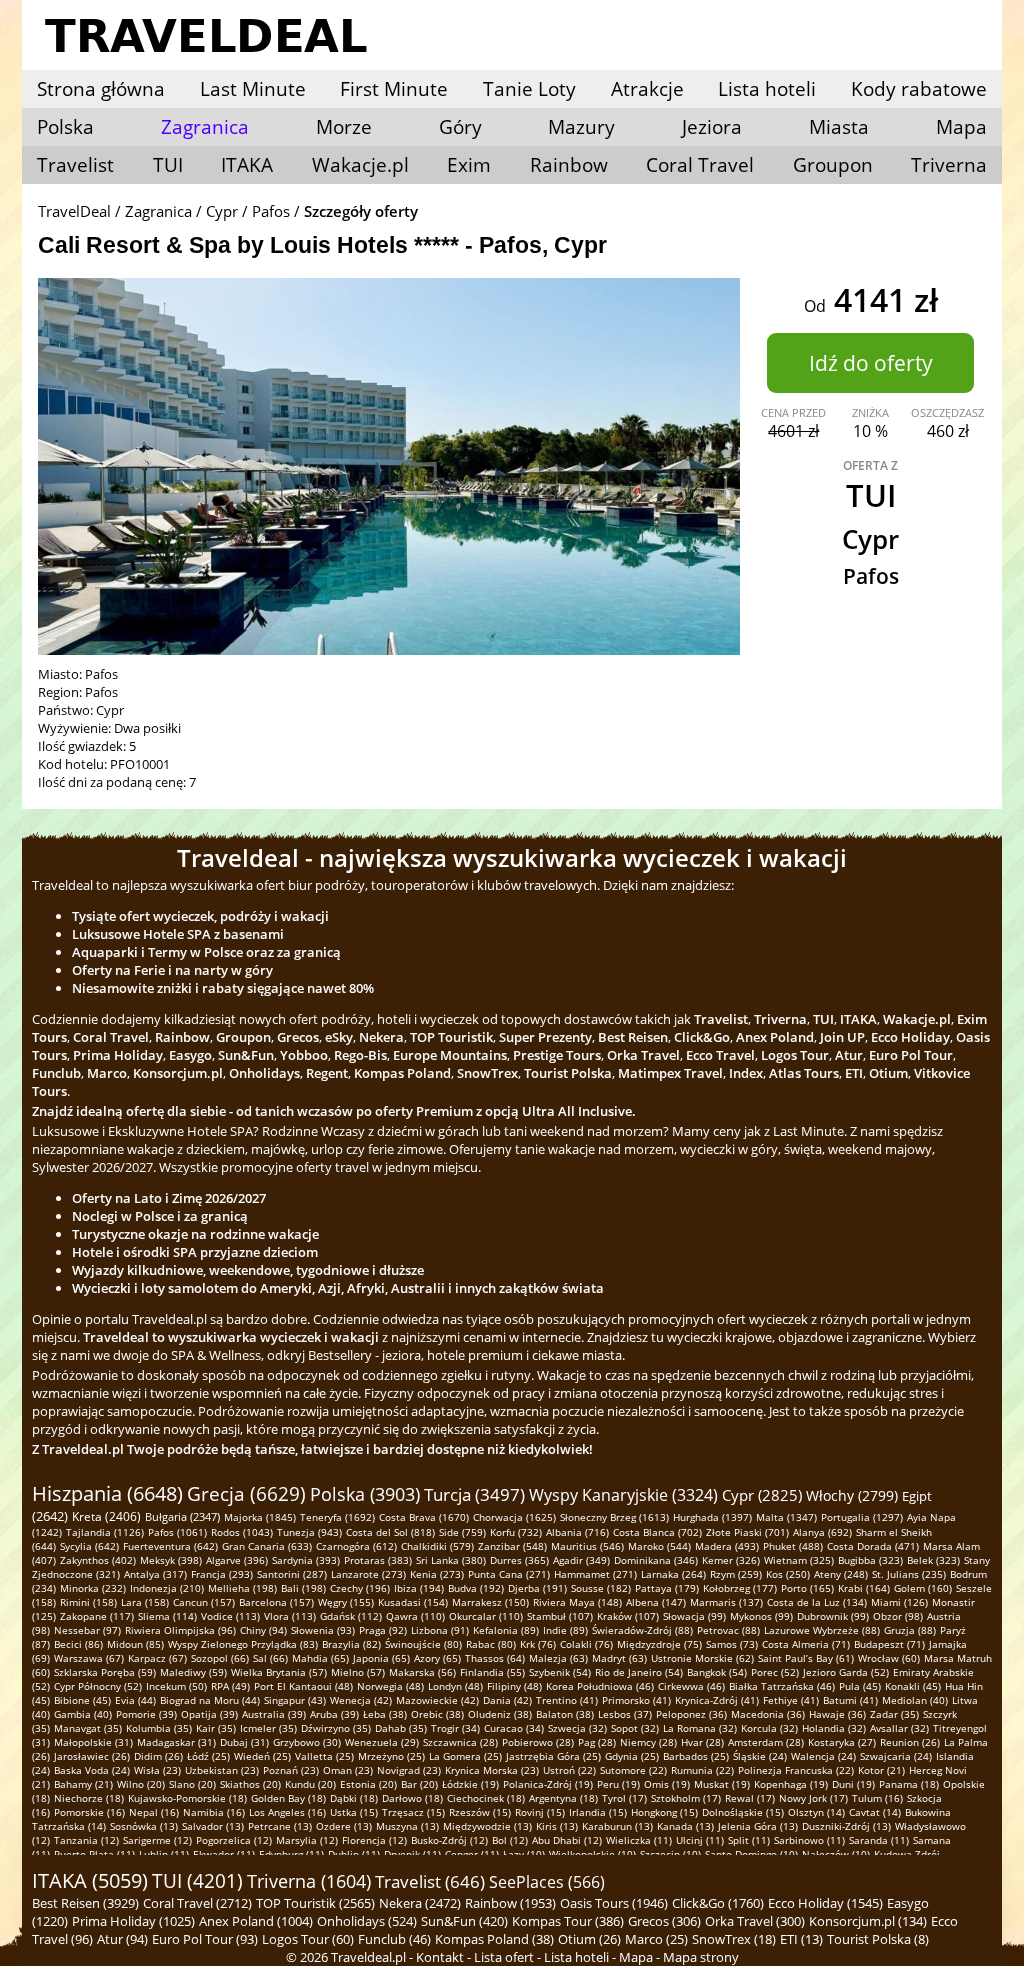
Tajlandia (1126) (105, 1532)
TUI (168, 165)
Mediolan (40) (915, 1700)
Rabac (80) (491, 1644)
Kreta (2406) (106, 1516)
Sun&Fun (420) (464, 1921)
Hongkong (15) (664, 1812)
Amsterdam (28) (766, 1742)
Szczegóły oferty (361, 211)
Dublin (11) (354, 1854)
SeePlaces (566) (547, 1882)
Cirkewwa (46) (691, 1686)
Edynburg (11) (291, 1854)
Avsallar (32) (899, 1728)
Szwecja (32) (577, 1728)
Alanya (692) (822, 1532)
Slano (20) (192, 1784)
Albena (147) (656, 1602)
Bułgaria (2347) (182, 1516)
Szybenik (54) (560, 1672)
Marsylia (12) (307, 1840)
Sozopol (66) (220, 1658)
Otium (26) (589, 1939)
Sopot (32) (635, 1728)
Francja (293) (222, 1574)
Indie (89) (565, 1630)
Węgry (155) (346, 1602)
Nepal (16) (154, 1812)
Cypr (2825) (762, 1495)
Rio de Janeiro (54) (639, 1672)
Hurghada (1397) (712, 1517)
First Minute (394, 89)
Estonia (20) (368, 1784)
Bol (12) (510, 1840)
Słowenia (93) (323, 1630)
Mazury (581, 127)
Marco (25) (656, 1939)
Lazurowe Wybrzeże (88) (822, 1630)
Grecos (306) (664, 1921)
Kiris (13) (557, 1826)
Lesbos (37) (625, 1714)
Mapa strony (701, 1957)
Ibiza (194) (419, 1588)
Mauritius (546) (587, 1546)
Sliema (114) (167, 1616)
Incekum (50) (176, 1686)
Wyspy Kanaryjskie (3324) (623, 1495)
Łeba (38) (385, 1714)
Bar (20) (419, 1784)
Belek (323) (933, 1560)
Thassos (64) (495, 1658)
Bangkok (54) (717, 1672)
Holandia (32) (834, 1728)
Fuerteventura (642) (170, 1546)
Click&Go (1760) (718, 1903)
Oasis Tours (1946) (614, 1903)
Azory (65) (437, 1658)
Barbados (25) (696, 1756)
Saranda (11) (879, 1840)
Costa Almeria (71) (806, 1644)
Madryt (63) (619, 1658)
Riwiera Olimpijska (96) (180, 1630)
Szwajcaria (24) (896, 1756)
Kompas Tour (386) (568, 1921)
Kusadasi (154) (413, 1602)
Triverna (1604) (309, 1881)
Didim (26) (158, 1756)
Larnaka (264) (673, 1574)
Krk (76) (538, 1644)
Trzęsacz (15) (413, 1812)
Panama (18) (909, 1784)
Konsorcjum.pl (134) (868, 1921)
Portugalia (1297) (862, 1517)
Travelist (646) (430, 1881)
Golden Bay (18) (288, 1798)
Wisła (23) (157, 1770)
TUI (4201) (197, 1881)
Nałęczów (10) (836, 1854)
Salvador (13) (213, 1826)
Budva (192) (476, 1588)
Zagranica (158, 211)
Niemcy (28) (648, 1742)
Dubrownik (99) (833, 1616)
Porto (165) (807, 1588)
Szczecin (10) (670, 1854)
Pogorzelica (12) (234, 1840)
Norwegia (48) (390, 1686)
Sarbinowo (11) (809, 1840)
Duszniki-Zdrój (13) (846, 1826)
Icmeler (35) (268, 1728)
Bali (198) (303, 1588)
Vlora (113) (290, 1616)
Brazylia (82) (351, 1644)
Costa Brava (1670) (424, 1517)
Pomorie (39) (146, 1714)
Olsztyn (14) (816, 1812)
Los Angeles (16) (287, 1812)
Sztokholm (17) (686, 1798)
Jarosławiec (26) (92, 1756)
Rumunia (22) (702, 1770)
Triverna (949, 165)
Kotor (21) (881, 1770)
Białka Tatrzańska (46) (782, 1686)
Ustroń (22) (569, 1770)
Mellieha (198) (242, 1588)
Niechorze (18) (89, 1798)
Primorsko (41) (636, 1700)
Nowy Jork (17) (813, 1798)
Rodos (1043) (242, 1532)
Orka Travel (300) (755, 1921)
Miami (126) (899, 1602)
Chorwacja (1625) (514, 1517)
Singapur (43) (295, 1700)
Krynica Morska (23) (492, 1770)
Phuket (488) (793, 1546)
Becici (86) (78, 1644)
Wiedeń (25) (262, 1756)
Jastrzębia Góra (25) (553, 1756)
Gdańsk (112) (351, 1616)
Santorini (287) (292, 1574)
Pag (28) (597, 1742)
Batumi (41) (850, 1700)
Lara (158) (145, 1602)
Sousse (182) (601, 1588)
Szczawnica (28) (460, 1742)
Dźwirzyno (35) (336, 1728)
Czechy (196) (360, 1588)
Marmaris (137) (726, 1602)
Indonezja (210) (167, 1588)
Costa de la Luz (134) (817, 1602)
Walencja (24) (823, 1756)
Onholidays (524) (367, 1921)
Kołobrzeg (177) (740, 1588)
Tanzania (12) (86, 1840)
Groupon (833, 165)
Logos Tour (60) (308, 1939)
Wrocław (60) (889, 1658)
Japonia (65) (381, 1658)
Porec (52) (775, 1672)
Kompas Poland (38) (494, 1939)
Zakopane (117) (97, 1616)
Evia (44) (135, 1700)
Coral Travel (700, 165)
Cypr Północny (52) (98, 1686)
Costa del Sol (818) (390, 1532)
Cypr (222, 211)
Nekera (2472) (420, 1903)
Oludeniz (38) (500, 1714)
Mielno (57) (358, 1672)
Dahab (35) (401, 1728)
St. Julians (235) (909, 1574)
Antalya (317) (155, 1574)
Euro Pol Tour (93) (205, 1939)
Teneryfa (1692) (337, 1517)
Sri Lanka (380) (451, 1560)
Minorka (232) (93, 1588)
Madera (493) (727, 1546)
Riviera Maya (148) (577, 1602)
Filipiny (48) (514, 1686)
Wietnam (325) (799, 1560)
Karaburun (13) (617, 1826)
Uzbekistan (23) (222, 1770)
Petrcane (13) (280, 1826)
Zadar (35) (894, 1714)
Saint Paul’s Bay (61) (806, 1658)
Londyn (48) (455, 1686)
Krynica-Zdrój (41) (717, 1700)
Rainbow (569, 165)
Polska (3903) (365, 1494)
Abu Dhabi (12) (567, 1840)
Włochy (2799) (852, 1495)
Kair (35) (216, 1728)
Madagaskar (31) (176, 1742)
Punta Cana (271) (509, 1574)
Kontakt (440, 1957)
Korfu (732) (516, 1532)
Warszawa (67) (89, 1658)
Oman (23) (348, 1770)
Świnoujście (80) (423, 1644)
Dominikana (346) (656, 1560)
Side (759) (462, 1532)
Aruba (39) (334, 1714)
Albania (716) (577, 1532)
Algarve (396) (237, 1560)
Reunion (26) (910, 1742)
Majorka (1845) (260, 1517)
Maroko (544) (659, 1546)
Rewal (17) (750, 1798)
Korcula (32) (769, 1728)
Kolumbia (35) (159, 1728)
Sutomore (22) (633, 1770)
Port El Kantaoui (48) (303, 1686)
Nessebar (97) (87, 1630)
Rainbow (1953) (510, 1903)
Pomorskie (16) (89, 1812)
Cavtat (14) (875, 1812)
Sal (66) (270, 1658)
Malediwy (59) (193, 1672)
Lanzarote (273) (368, 1574)
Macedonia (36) (768, 1714)
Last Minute (253, 89)
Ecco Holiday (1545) (825, 1903)
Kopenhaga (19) (791, 1784)
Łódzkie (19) (470, 1784)
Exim (469, 165)
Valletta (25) (324, 1756)
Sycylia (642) (89, 1546)
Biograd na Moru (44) (210, 1700)
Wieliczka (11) (639, 1840)
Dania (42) (507, 1700)
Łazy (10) (524, 1854)
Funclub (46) (394, 1939)
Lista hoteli (767, 89)
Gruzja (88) (910, 1630)
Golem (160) (923, 1588)
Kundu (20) (310, 1784)
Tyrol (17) (624, 1798)
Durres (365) (519, 1560)
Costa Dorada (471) (873, 1546)
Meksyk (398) (171, 1560)
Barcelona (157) (276, 1602)
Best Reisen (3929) (85, 1903)
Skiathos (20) (250, 1784)
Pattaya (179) (667, 1588)
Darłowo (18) (412, 1798)
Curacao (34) (514, 1728)
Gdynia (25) (632, 1756)
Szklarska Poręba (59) (105, 1672)
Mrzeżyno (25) (391, 1756)
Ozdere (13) (344, 1826)
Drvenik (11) (412, 1854)
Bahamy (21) (83, 1784)
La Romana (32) (700, 1728)
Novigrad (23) (409, 1770)
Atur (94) (122, 1939)
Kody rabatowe (919, 89)
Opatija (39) (209, 1714)
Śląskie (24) (760, 1756)
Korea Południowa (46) (600, 1686)
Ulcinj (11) (700, 1840)
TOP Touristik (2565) (315, 1903)
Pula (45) (860, 1686)
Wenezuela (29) (382, 1742)
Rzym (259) (736, 1574)
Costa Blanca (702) (657, 1532)
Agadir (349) (581, 1560)
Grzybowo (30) (307, 1742)
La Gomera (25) (465, 1756)
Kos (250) (788, 1574)
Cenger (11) (472, 1854)
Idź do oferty (871, 363)
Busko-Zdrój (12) (449, 1840)
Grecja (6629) (246, 1494)
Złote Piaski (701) (747, 1532)
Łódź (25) (208, 1756)
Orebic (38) (437, 1714)
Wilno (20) (141, 1784)
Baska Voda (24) (92, 1770)
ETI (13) (801, 1939)
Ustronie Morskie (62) (702, 1658)
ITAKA (247, 165)
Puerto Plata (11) (94, 1854)
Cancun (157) (204, 1602)
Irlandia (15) (598, 1812)
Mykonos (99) (761, 1616)
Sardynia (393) (306, 1560)
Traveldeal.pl (368, 1957)
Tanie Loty (529, 89)
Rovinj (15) (540, 1812)
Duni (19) (853, 1784)
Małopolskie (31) (93, 1742)
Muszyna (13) (407, 1826)
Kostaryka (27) (842, 1742)
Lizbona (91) (440, 1630)
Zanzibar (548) (512, 1546)
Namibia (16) (214, 1812)
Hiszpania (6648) (107, 1493)
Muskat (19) (722, 1784)
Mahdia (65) (320, 1658)
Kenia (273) (437, 1574)
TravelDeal (74, 211)
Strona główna (101, 89)
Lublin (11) (164, 1854)
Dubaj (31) (244, 1742)
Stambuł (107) (560, 1616)
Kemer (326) (731, 1560)
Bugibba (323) (870, 1560)
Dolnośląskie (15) (743, 1812)
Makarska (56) (422, 1672)
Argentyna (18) (563, 1798)
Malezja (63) (558, 1658)
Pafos (271, 211)
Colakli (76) (586, 1644)
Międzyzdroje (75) (659, 1644)
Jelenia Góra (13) (758, 1826)
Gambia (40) (83, 1714)
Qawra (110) (415, 1616)
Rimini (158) (88, 1602)
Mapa (961, 127)
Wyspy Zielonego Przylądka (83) (243, 1644)
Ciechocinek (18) (486, 1798)
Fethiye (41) (791, 1700)
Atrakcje (647, 89)
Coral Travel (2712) (197, 1903)
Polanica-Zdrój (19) (548, 1784)
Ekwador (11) (224, 1854)
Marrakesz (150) (490, 1602)
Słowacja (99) (694, 1616)
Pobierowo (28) (538, 1742)
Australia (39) (274, 1714)
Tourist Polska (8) (878, 1939)
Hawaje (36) (837, 1714)
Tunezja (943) (309, 1532)
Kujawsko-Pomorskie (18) (187, 1798)
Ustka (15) (354, 1812)
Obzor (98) (898, 1616)
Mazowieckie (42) (437, 1700)
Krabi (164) (864, 1588)
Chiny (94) (263, 1630)
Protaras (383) (378, 1560)
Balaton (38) (565, 1714)
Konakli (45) (913, 1686)
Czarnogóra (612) (356, 1546)
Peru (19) (618, 1784)
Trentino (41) (567, 1700)
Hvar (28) (702, 1742)
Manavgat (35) (88, 1728)
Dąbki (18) (354, 1798)
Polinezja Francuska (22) (796, 1770)
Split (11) (749, 1840)
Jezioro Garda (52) (846, 1672)
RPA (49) (230, 1686)
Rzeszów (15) (480, 1812)
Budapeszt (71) (889, 1644)
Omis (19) (667, 1784)
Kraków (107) (628, 1616)
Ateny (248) (841, 1574)
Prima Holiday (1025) (133, 1921)
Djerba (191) (537, 1588)
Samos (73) (732, 1644)
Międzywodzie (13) (487, 1826)
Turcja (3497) (474, 1494)
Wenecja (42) (361, 1700)
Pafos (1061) (177, 1532)
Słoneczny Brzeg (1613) (614, 1517)
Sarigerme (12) (157, 1840)
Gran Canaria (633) (267, 1546)
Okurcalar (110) (486, 1616)
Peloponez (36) (691, 1714)
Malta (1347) (786, 1517)
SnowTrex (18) (734, 1939)
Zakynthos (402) (98, 1560)
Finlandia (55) (492, 1672)
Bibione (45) (82, 1700)
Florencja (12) (374, 1840)
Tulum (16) (877, 1798)
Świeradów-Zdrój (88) (642, 1630)
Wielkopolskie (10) (592, 1854)
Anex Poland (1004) (256, 1921)
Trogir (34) (455, 1728)
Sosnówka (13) (144, 1826)
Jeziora (712, 127)
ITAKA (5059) (90, 1880)
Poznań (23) (291, 1770)
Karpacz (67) (157, 1658)
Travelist (75, 165)
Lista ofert (504, 1957)
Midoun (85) (135, 1644)
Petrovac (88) (728, 1630)
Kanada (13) (685, 1826)
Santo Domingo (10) (751, 1854)
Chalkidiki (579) (437, 1546)
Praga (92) (383, 1630)
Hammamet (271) (595, 1574)
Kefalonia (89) (506, 1630)
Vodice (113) (230, 1616)
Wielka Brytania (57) (279, 1672)
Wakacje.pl (360, 165)
